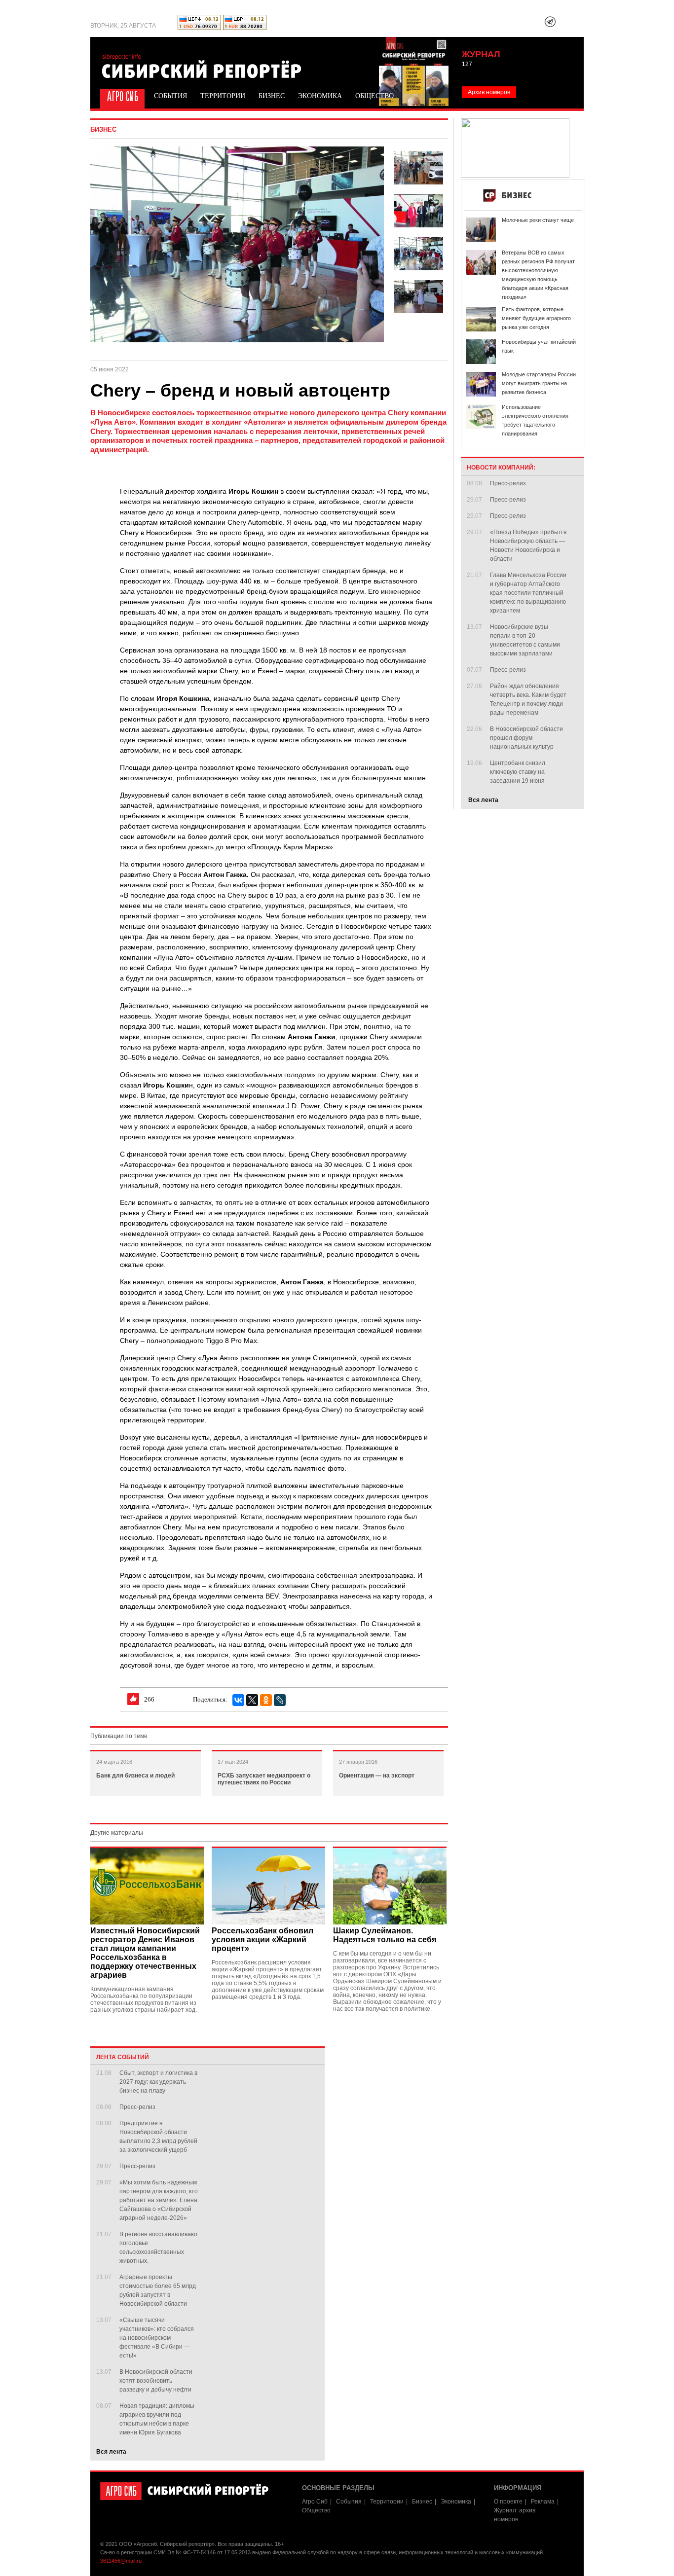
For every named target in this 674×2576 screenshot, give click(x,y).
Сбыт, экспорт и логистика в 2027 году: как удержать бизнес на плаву (158, 2082)
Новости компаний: (501, 468)
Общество (374, 96)
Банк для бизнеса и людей (135, 1776)
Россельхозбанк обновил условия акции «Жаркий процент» (262, 1940)
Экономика (320, 96)
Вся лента (111, 2452)
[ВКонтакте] (238, 1700)
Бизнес (272, 96)
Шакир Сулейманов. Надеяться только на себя (385, 1935)
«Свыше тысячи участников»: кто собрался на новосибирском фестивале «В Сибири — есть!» (157, 2338)
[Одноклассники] (266, 1700)
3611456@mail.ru (121, 2561)
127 (467, 64)
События (170, 96)
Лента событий (123, 2057)
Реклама (543, 2502)
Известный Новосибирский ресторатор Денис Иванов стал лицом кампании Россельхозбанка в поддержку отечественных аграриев (145, 1953)
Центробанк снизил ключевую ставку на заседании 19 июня (518, 772)
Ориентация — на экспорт (377, 1776)
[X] (252, 1700)
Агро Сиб (121, 95)
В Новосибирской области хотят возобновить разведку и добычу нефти (156, 2381)
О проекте (508, 2502)
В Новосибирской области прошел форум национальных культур (526, 738)
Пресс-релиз (137, 2107)
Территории (223, 96)
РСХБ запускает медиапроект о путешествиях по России (264, 1779)
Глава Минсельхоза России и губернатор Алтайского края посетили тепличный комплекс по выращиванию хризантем (528, 593)
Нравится (133, 1699)
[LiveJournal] (280, 1700)
